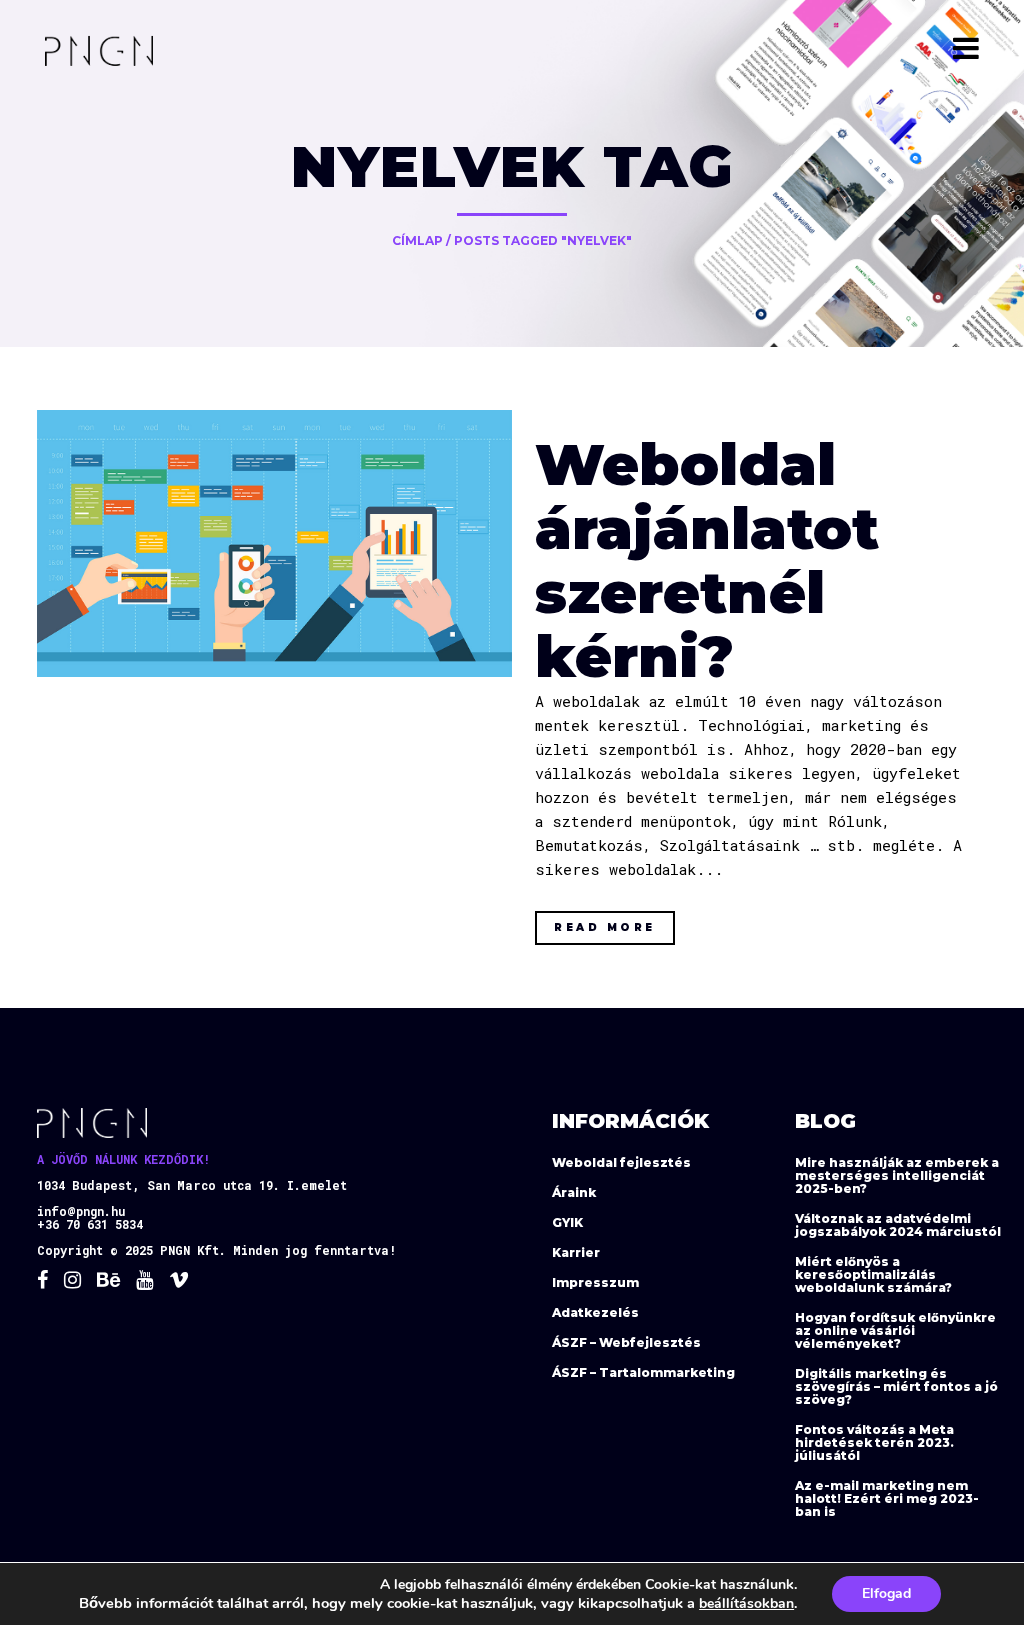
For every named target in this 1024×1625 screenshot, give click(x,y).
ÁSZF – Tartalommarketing (643, 1372)
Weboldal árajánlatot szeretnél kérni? (707, 560)
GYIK (567, 1222)
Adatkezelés (595, 1312)
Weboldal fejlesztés (621, 1162)
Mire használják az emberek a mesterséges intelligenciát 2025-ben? (897, 1175)
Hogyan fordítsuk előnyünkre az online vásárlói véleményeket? (895, 1330)
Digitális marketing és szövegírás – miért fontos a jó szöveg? (896, 1386)
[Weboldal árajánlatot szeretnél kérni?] (274, 543)
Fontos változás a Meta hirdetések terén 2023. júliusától (874, 1442)
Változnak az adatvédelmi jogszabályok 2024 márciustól (898, 1225)
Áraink (574, 1192)
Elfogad (886, 1593)
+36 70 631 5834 (90, 1224)
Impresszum (595, 1282)
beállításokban (746, 1603)
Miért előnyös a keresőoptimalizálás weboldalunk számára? (873, 1274)
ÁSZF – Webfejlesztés (626, 1342)
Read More (605, 927)
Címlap (417, 240)
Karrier (576, 1252)
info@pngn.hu (81, 1211)
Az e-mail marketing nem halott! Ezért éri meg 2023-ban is (887, 1498)
